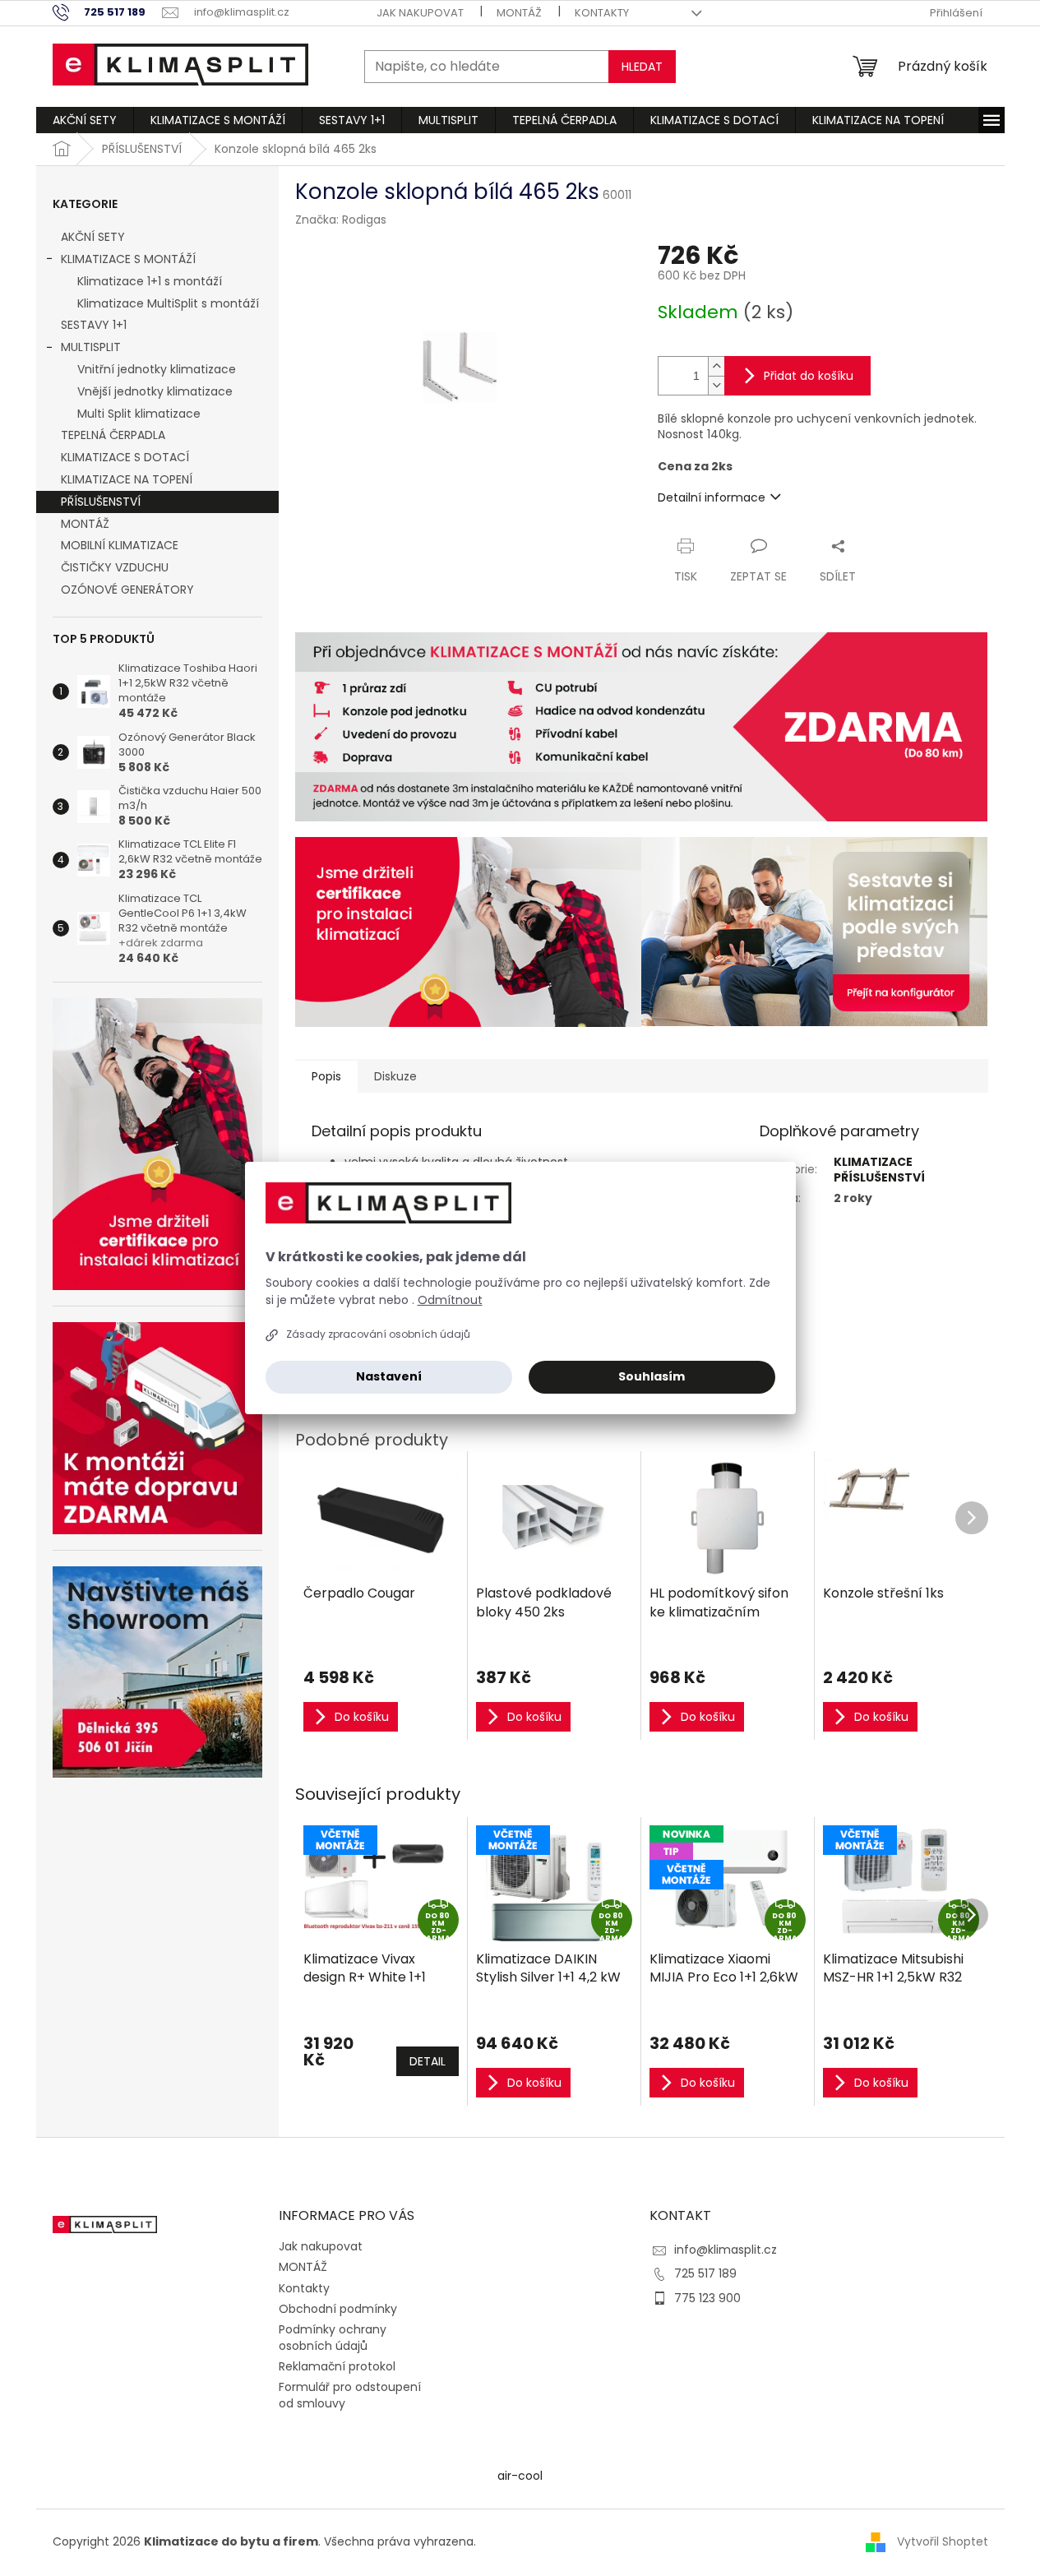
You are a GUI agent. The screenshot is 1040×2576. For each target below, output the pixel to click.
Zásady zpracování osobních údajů (378, 1334)
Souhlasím (652, 1376)
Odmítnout (450, 1300)
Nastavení (389, 1376)
